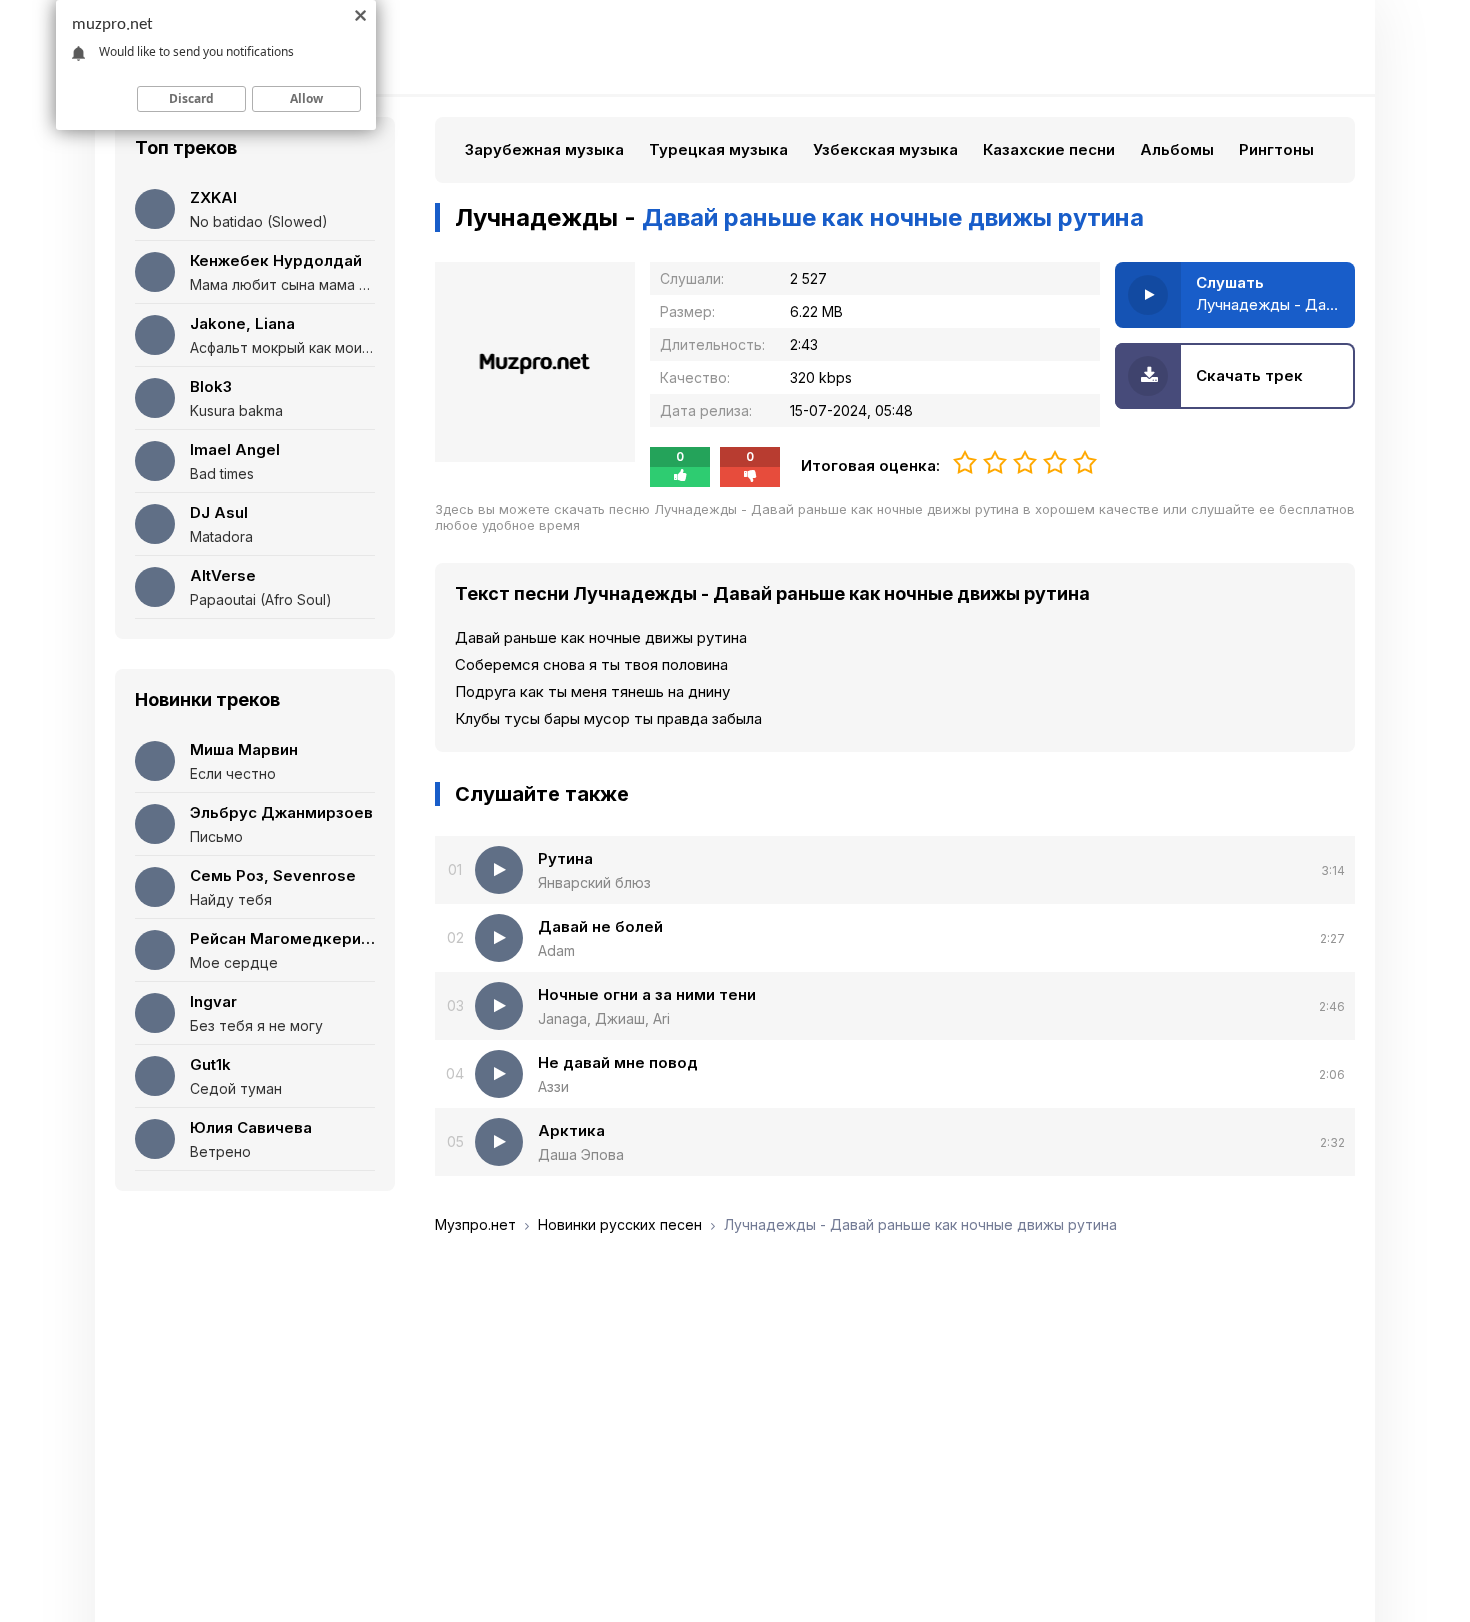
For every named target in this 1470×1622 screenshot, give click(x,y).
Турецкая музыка (718, 149)
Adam (556, 950)
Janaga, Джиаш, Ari (604, 1018)
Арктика (571, 1130)
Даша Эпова (581, 1154)
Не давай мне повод (618, 1062)
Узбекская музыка (885, 149)
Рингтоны (1276, 149)
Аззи (553, 1086)
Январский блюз (594, 882)
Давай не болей (600, 926)
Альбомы (1177, 149)
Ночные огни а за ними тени (647, 994)
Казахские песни (1049, 149)
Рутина (565, 858)
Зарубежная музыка (544, 149)
